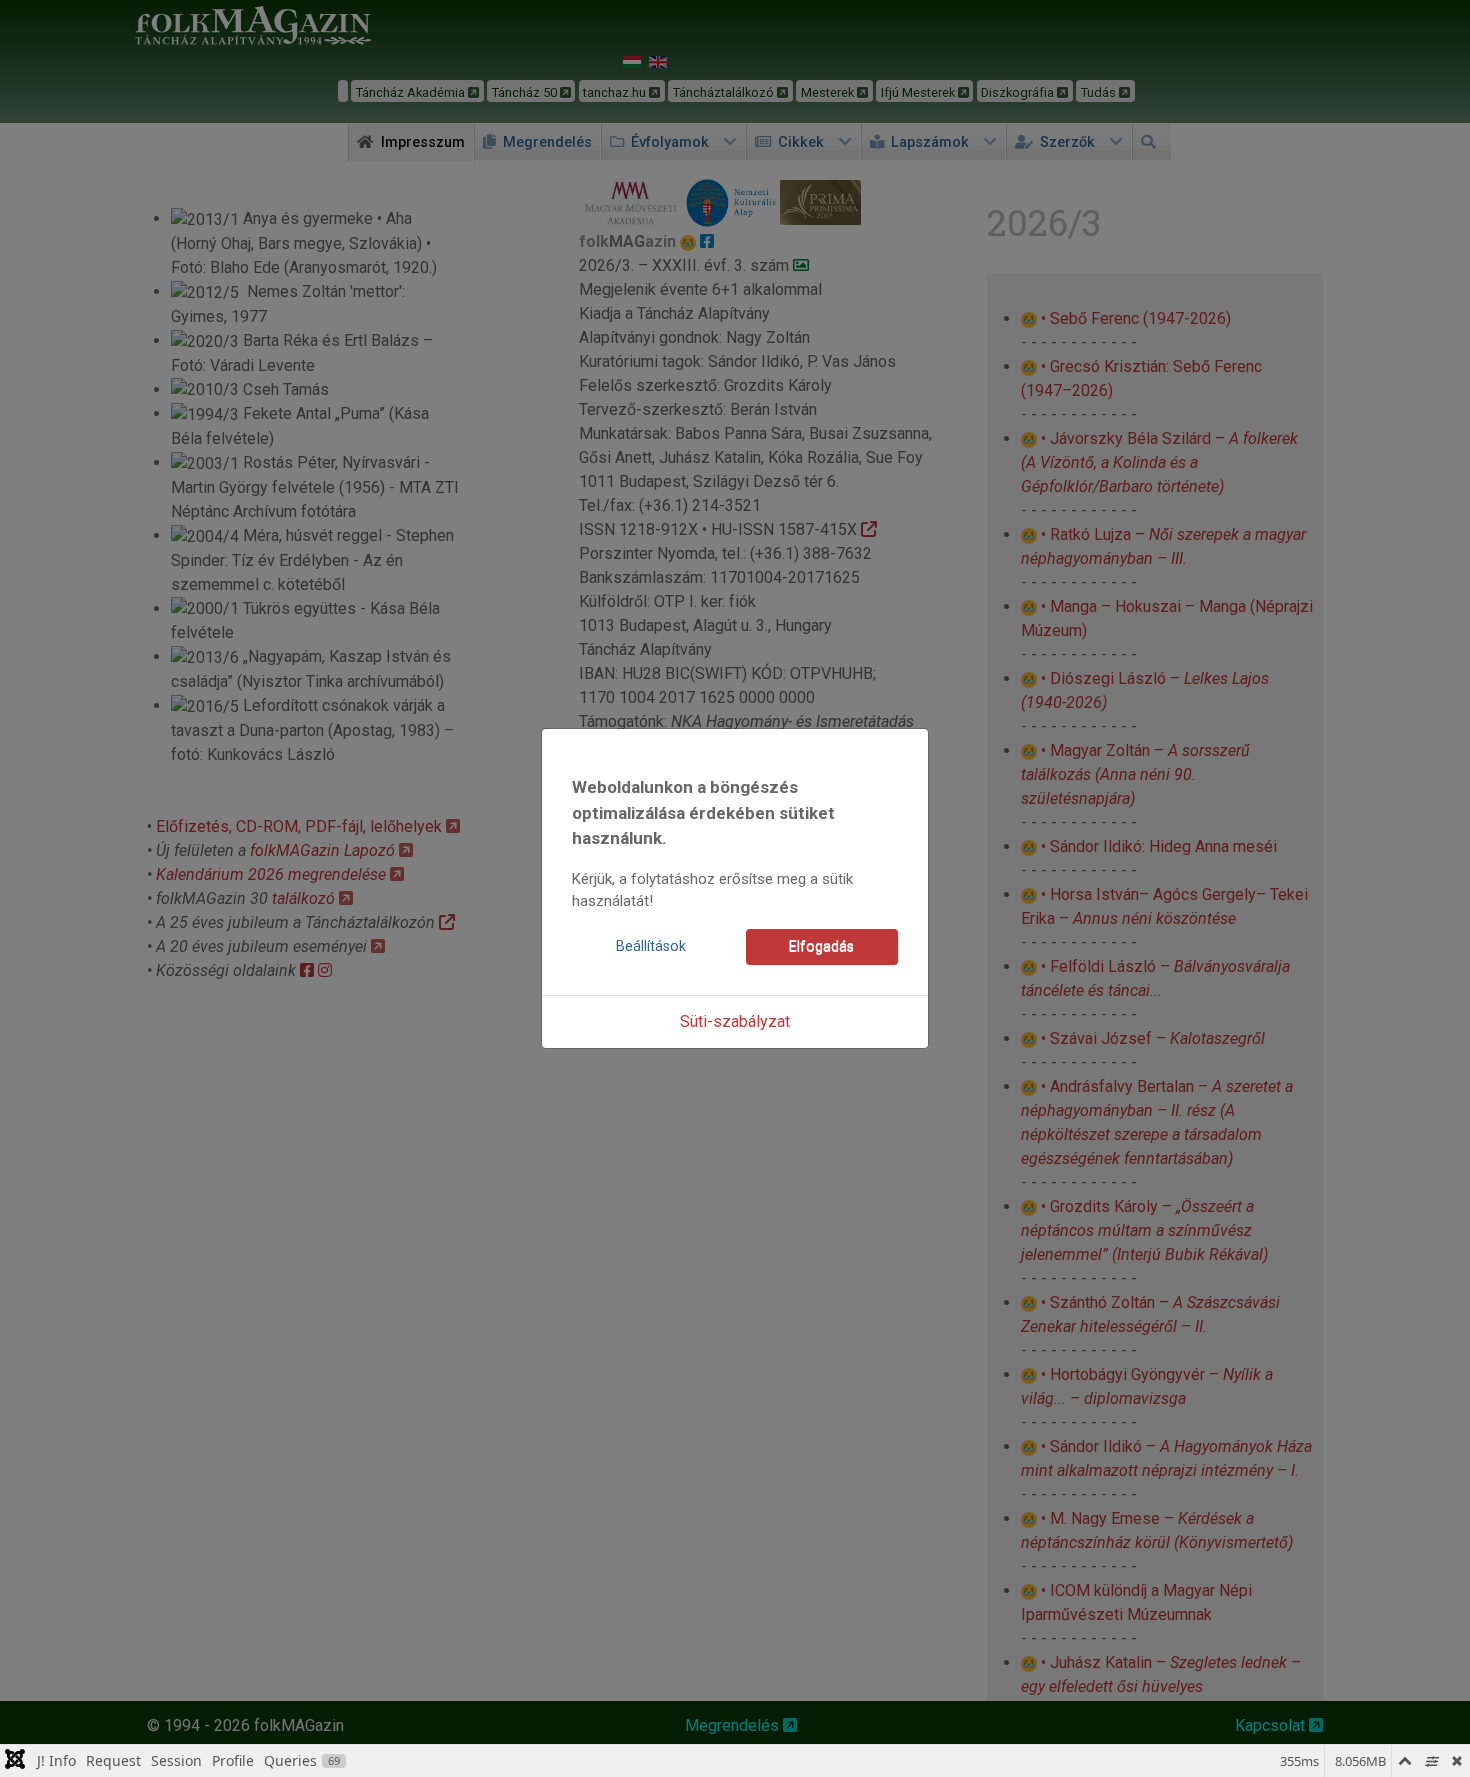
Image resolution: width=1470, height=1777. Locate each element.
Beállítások (651, 946)
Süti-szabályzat (735, 1021)
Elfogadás (821, 946)
